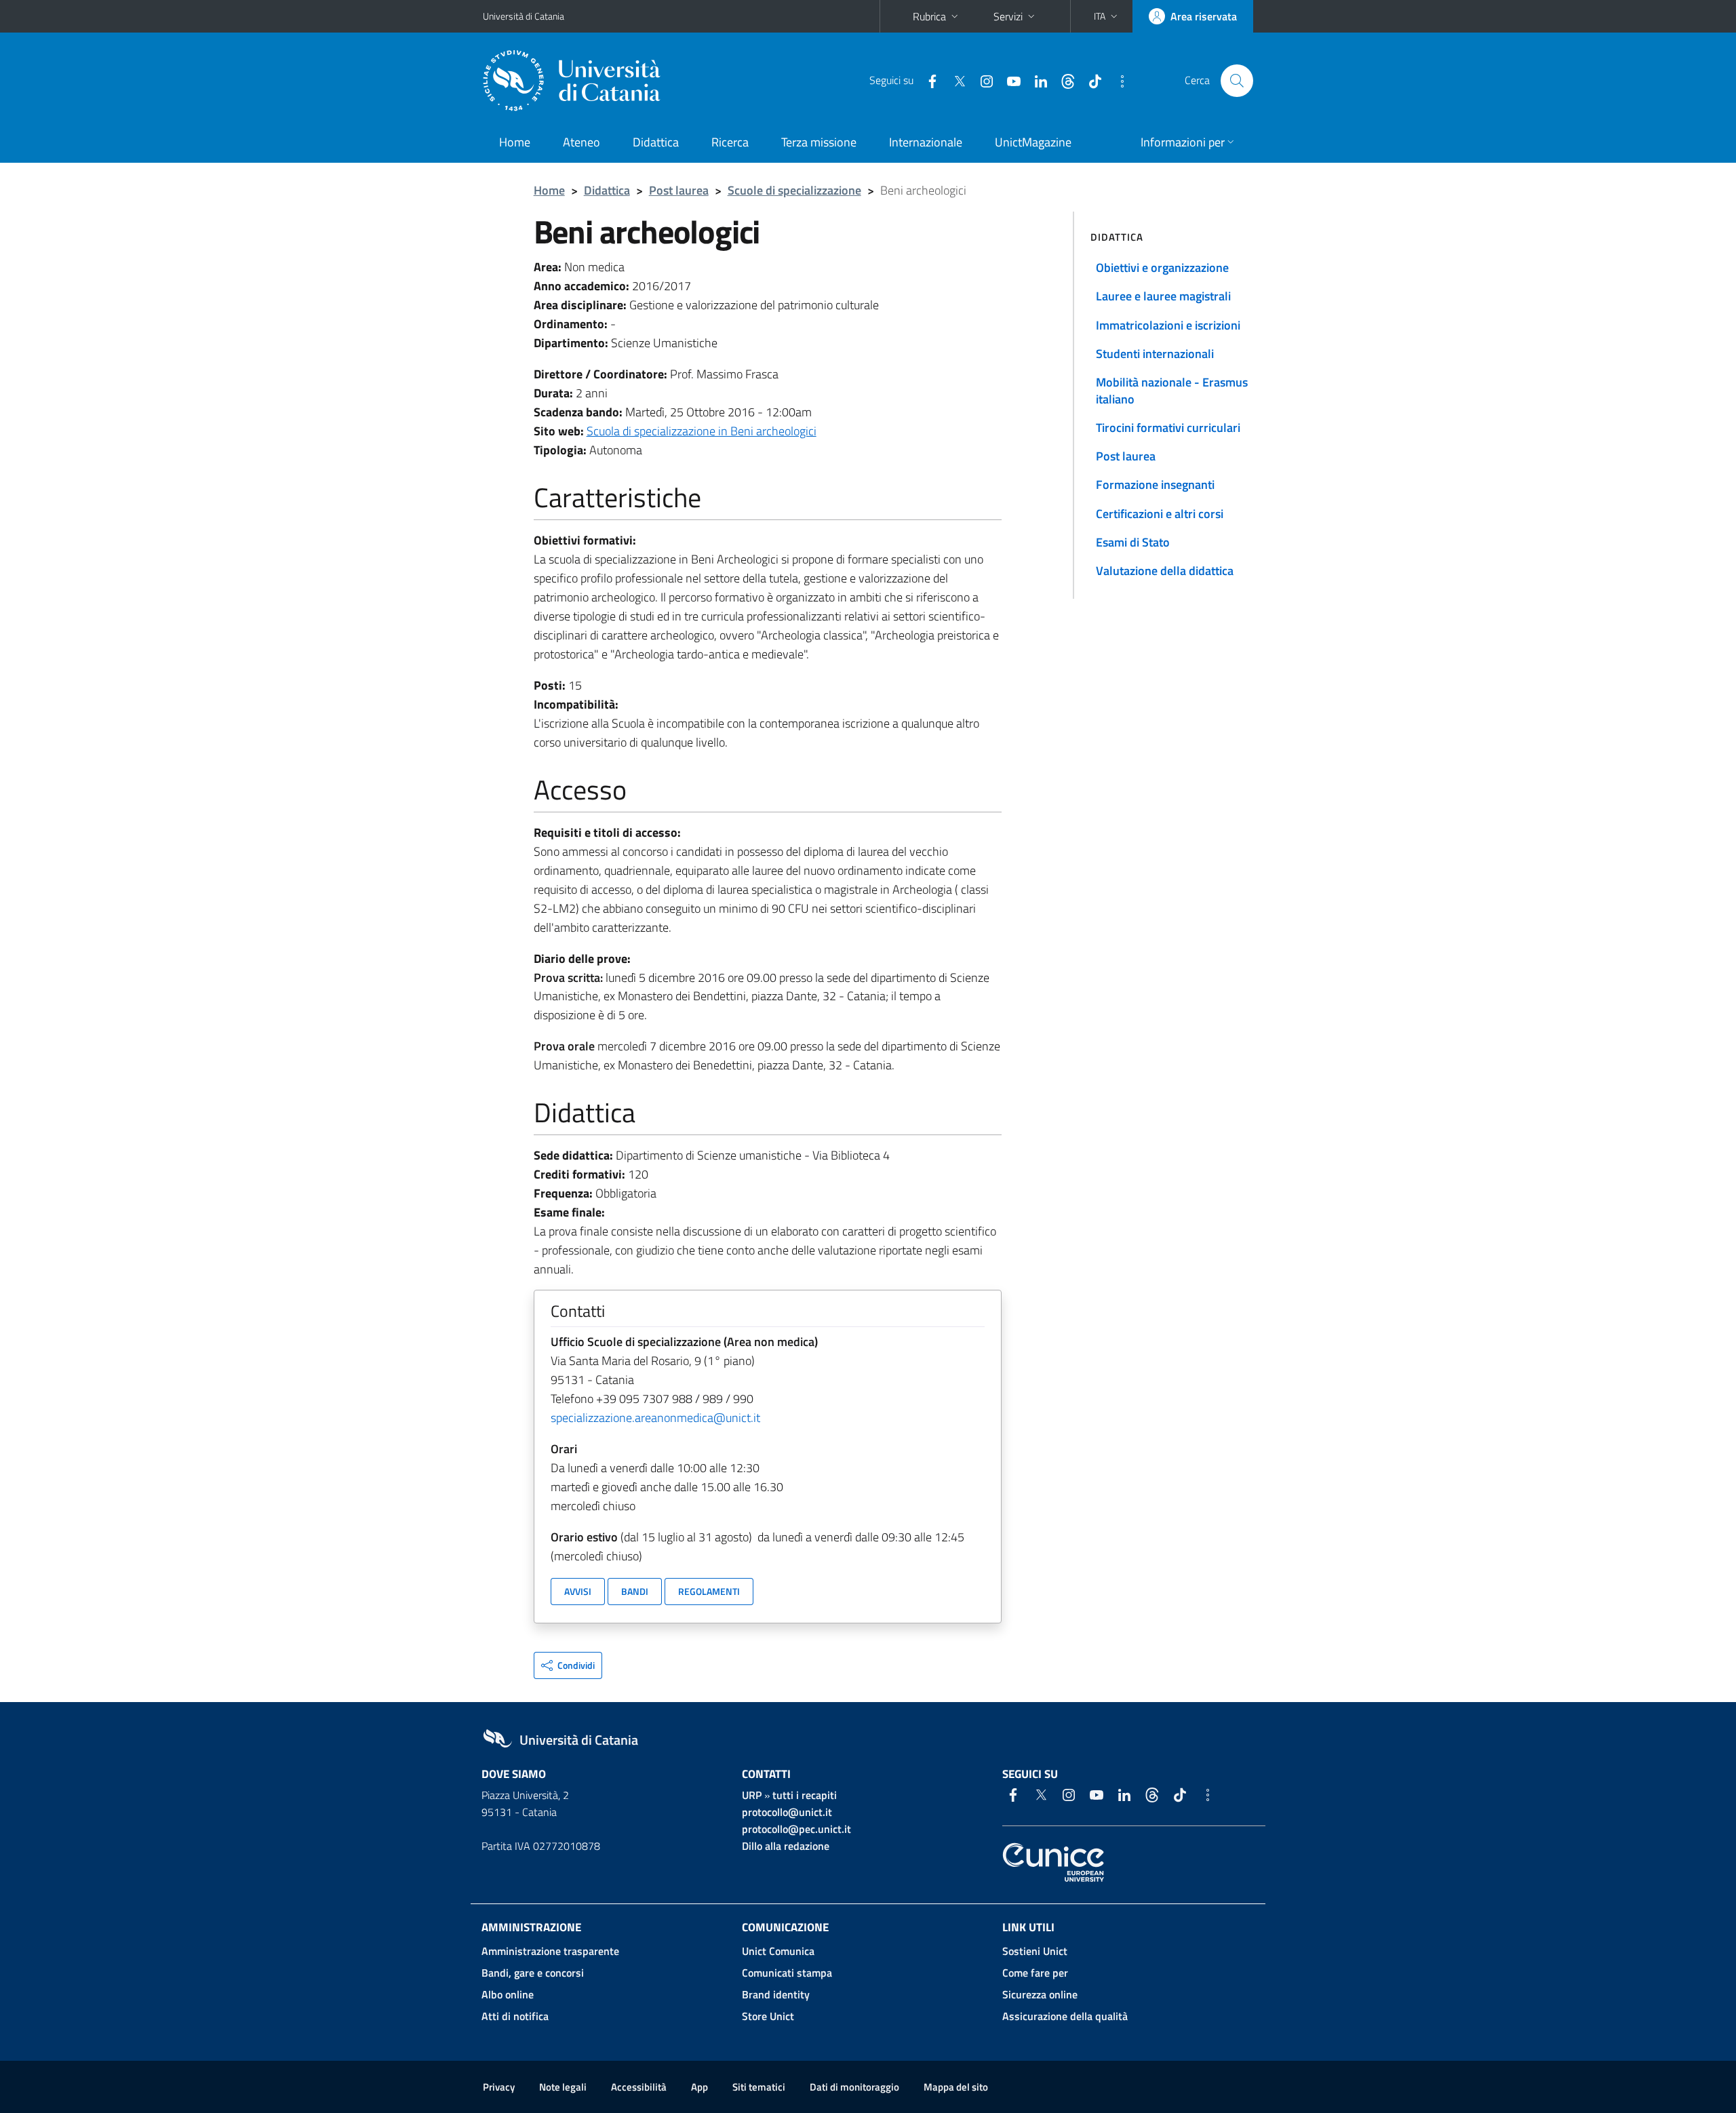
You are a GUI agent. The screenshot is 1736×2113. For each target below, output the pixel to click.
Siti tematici (759, 2087)
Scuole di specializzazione (794, 190)
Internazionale (926, 142)
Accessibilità (639, 2087)
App (699, 2087)
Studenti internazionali (1155, 354)
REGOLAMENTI (709, 1591)
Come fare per (1035, 1973)
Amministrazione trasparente (550, 1951)
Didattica (656, 142)
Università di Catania (524, 16)
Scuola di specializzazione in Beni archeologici (702, 431)
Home (515, 142)
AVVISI (578, 1591)
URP (752, 1795)
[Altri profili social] (1117, 80)
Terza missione (819, 142)
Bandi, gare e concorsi (533, 1973)
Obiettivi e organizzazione (1162, 268)
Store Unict (768, 2016)
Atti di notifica (515, 2016)
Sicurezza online (1040, 1994)
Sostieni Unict (1035, 1951)
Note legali (563, 2087)
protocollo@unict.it (787, 1812)
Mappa (956, 2087)
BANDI (635, 1591)
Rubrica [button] (929, 16)
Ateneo (581, 142)
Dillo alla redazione (786, 1846)
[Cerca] (1237, 81)
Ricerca (730, 142)
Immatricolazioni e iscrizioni (1168, 325)
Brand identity (776, 1994)
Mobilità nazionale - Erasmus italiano (1172, 390)
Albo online (508, 1994)
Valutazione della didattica (1165, 571)
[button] (1107, 16)
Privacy (499, 2087)
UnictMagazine (1033, 142)
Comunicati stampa (787, 1973)
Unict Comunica (778, 1951)
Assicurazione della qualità (1065, 2016)
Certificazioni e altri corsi (1160, 514)
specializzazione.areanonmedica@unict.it (655, 1418)
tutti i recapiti (805, 1795)
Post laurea (679, 190)
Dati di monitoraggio (854, 2087)
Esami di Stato (1133, 542)
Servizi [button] (1008, 16)
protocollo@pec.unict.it (796, 1829)
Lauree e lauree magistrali (1163, 296)
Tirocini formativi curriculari (1168, 428)
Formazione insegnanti (1155, 485)
